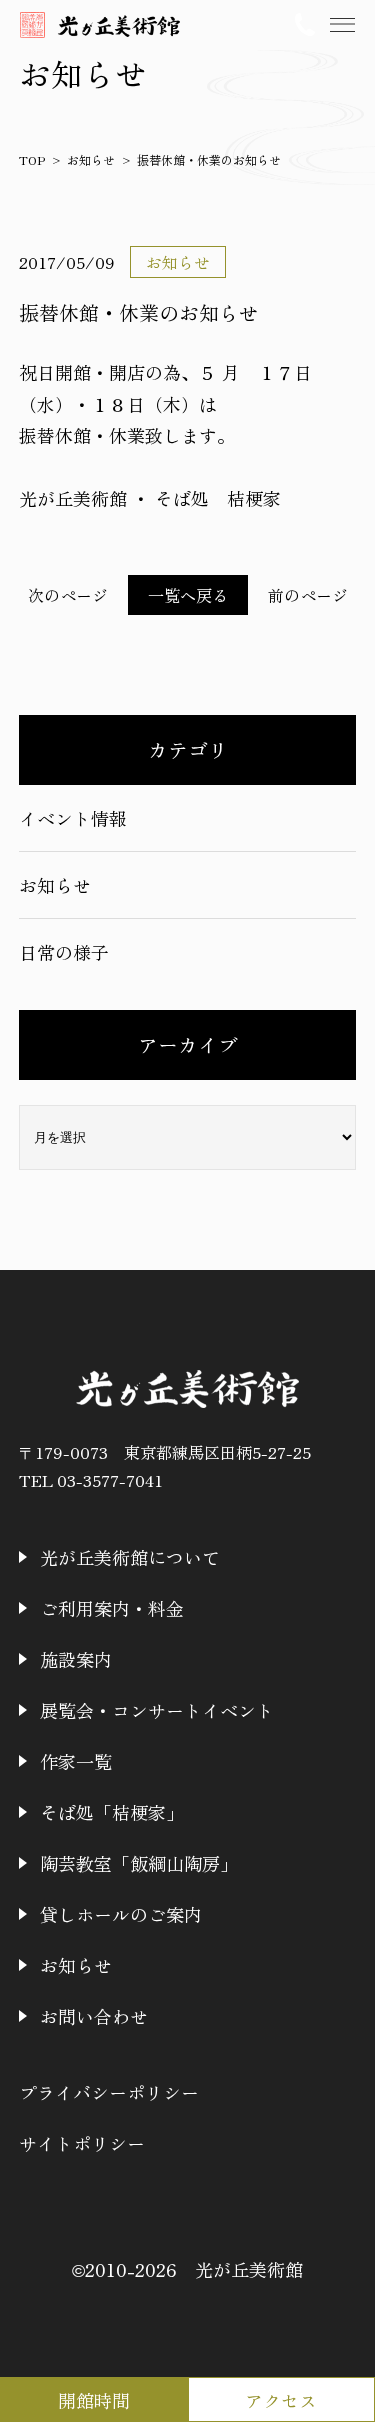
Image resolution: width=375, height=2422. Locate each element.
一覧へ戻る (188, 595)
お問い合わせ (94, 2016)
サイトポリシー (82, 2143)
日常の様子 (64, 952)
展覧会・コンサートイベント (157, 1710)
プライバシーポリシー (109, 2092)
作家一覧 (76, 1761)
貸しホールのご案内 (121, 1914)
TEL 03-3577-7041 (91, 1480)
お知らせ (55, 885)
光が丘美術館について (130, 1557)
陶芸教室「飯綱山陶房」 (139, 1863)
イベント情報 (73, 818)
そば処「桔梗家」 (112, 1812)
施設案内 (76, 1659)
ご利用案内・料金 (112, 1608)
